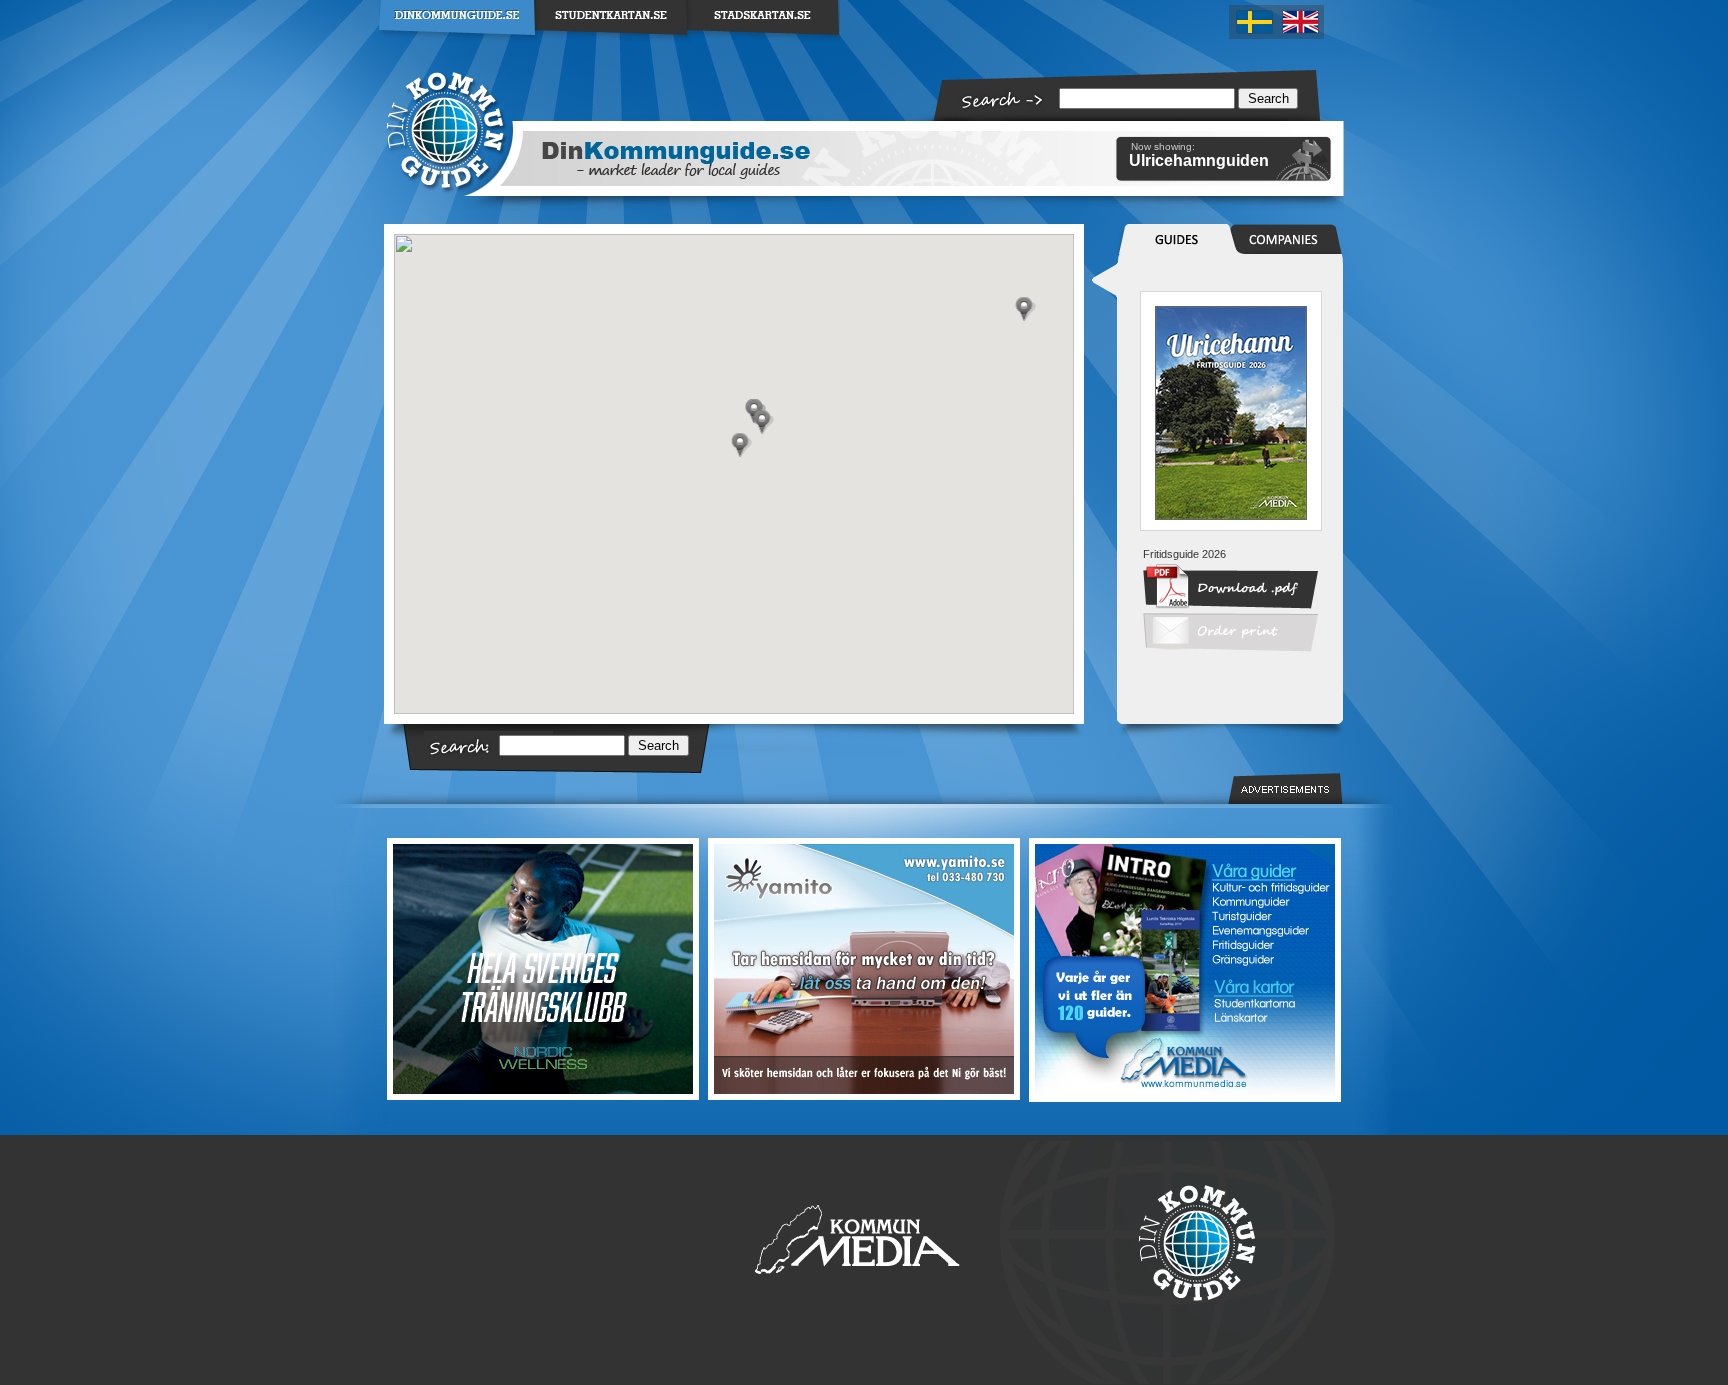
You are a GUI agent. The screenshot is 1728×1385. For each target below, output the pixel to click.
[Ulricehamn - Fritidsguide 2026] (1231, 516)
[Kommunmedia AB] (1183, 970)
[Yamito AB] (863, 969)
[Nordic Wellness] (544, 969)
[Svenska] (1253, 22)
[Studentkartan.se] (612, 44)
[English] (1301, 22)
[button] (741, 445)
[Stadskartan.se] (764, 44)
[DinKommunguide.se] (457, 44)
